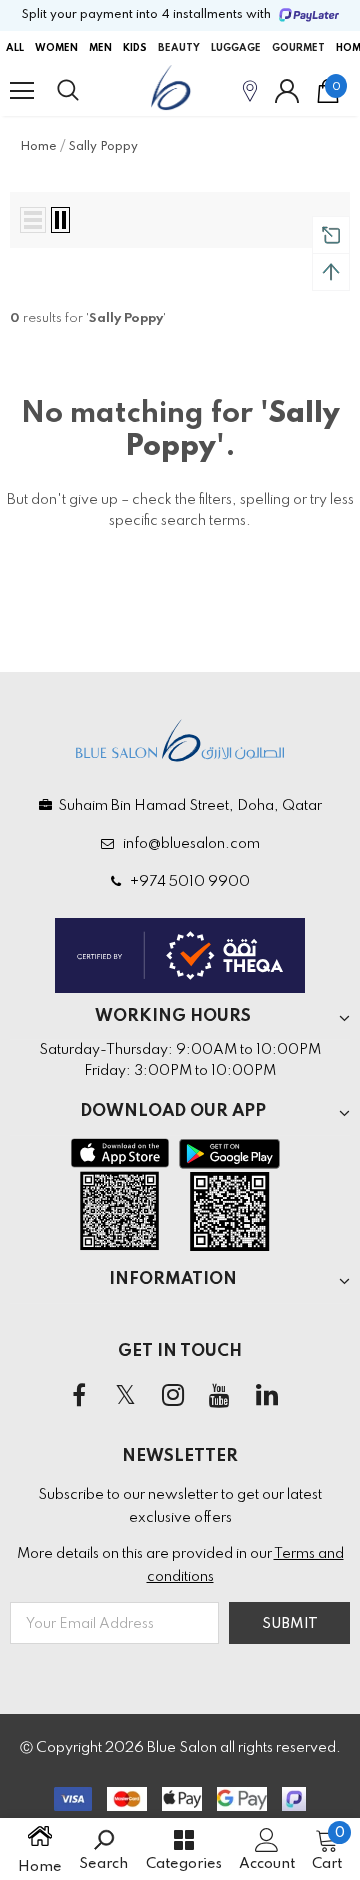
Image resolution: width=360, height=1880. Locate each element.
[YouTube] (220, 1397)
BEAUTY (179, 48)
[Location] (250, 90)
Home (38, 147)
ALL (15, 48)
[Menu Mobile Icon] (22, 91)
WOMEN (56, 48)
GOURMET (298, 48)
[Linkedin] (267, 1397)
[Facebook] (79, 1397)
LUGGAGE (236, 48)
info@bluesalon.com (188, 844)
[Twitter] (126, 1397)
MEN (100, 48)
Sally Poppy (103, 147)
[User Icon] (287, 91)
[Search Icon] (87, 91)
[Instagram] (173, 1397)
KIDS (135, 48)
